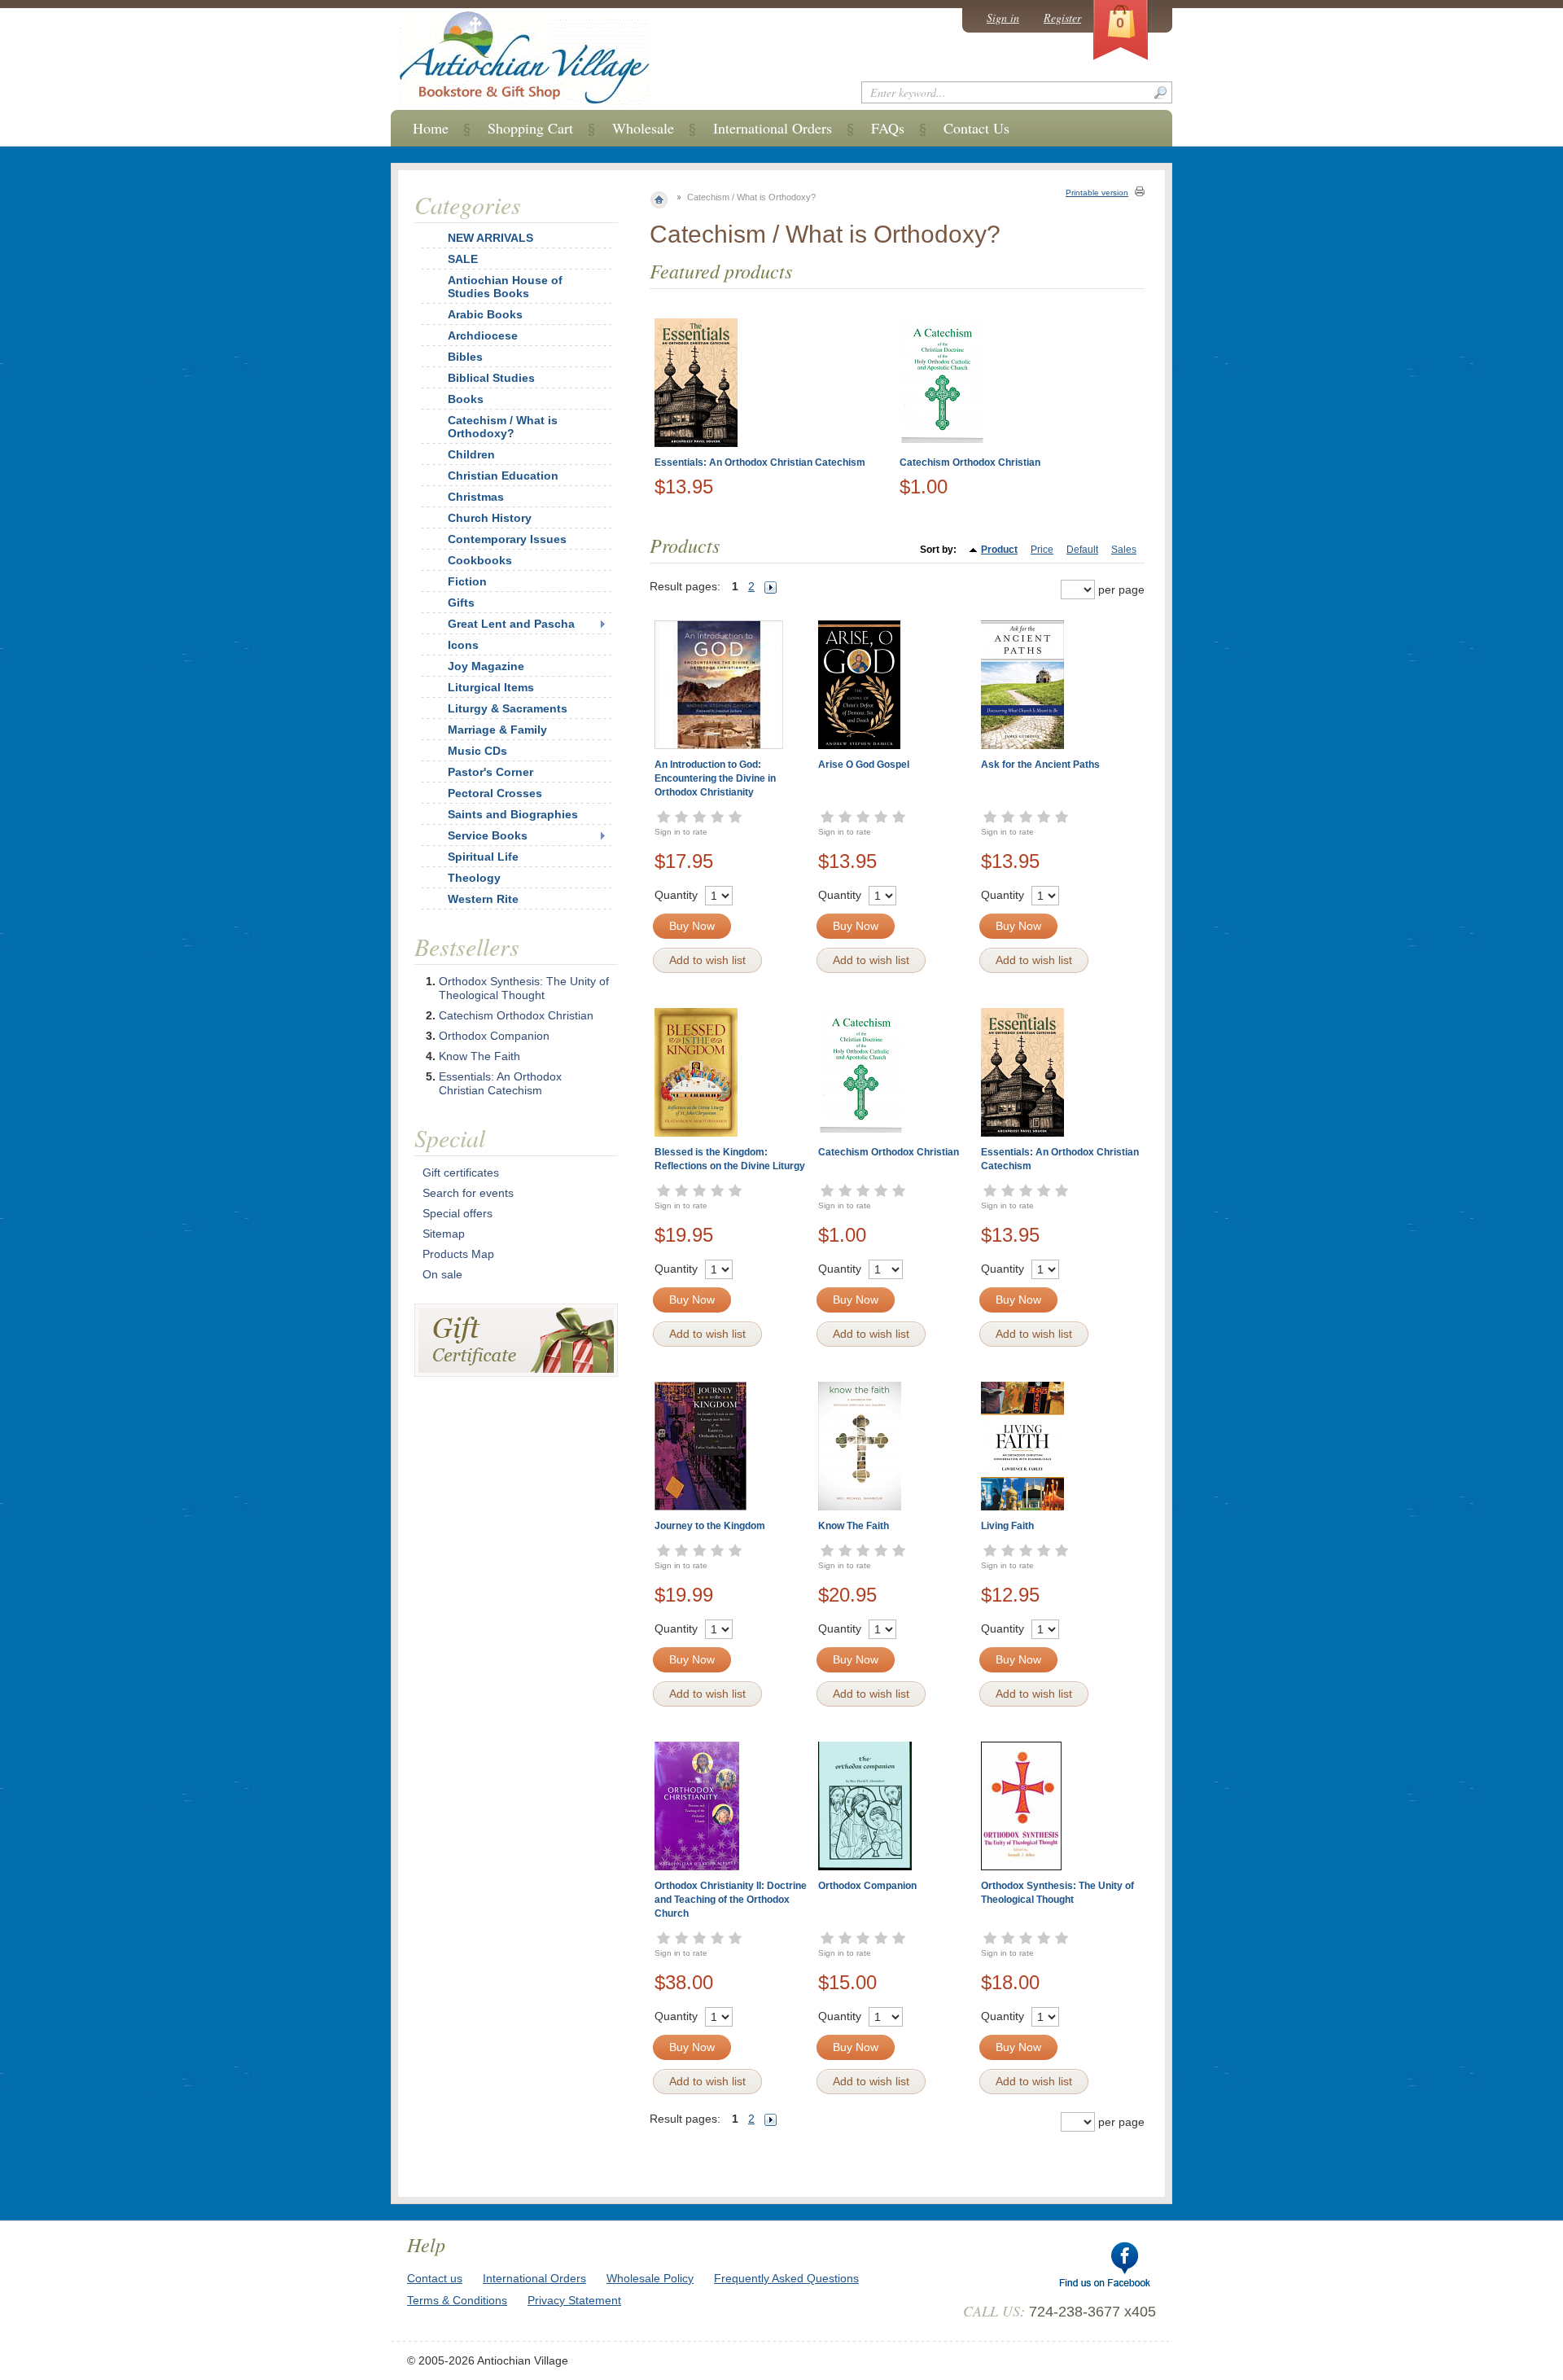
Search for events (468, 1193)
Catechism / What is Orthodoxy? (503, 427)
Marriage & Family (497, 730)
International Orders (773, 128)
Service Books (488, 835)
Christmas (476, 497)
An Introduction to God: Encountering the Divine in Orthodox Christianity (715, 778)
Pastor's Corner (490, 772)
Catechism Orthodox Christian (970, 462)
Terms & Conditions (457, 2300)
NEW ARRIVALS (490, 238)
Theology (474, 878)
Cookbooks (480, 560)
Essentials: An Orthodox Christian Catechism (760, 462)
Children (471, 454)
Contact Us (976, 128)
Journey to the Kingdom (710, 1526)
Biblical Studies (491, 378)
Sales (1124, 550)
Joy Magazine (486, 666)
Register (1062, 18)
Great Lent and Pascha (511, 624)
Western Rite (483, 899)
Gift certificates (461, 1172)
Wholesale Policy (650, 2278)
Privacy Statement (574, 2300)
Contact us (435, 2278)
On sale (442, 1274)
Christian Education (503, 476)
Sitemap (444, 1234)
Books (466, 399)
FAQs (888, 128)
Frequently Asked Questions (786, 2278)
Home (431, 128)
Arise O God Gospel (864, 765)
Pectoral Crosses (495, 793)
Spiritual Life (483, 857)
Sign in (1003, 18)
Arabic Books (485, 314)
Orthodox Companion (867, 1886)
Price (1042, 550)
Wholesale (643, 128)
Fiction (467, 581)
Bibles (465, 357)
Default (1082, 550)
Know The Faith (854, 1526)
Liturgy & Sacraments (508, 708)
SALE (463, 259)
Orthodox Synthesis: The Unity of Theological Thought (524, 988)
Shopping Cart (530, 128)
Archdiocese (483, 335)
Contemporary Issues (507, 539)
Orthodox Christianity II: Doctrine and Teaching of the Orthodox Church (731, 1900)
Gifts (461, 603)
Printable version (1097, 193)
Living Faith (1007, 1526)
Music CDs (477, 751)
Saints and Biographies (513, 814)
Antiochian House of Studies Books (505, 287)
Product (999, 550)
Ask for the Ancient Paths (1040, 765)
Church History (490, 518)
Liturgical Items (491, 687)
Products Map (458, 1254)
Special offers (458, 1213)
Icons (463, 645)
